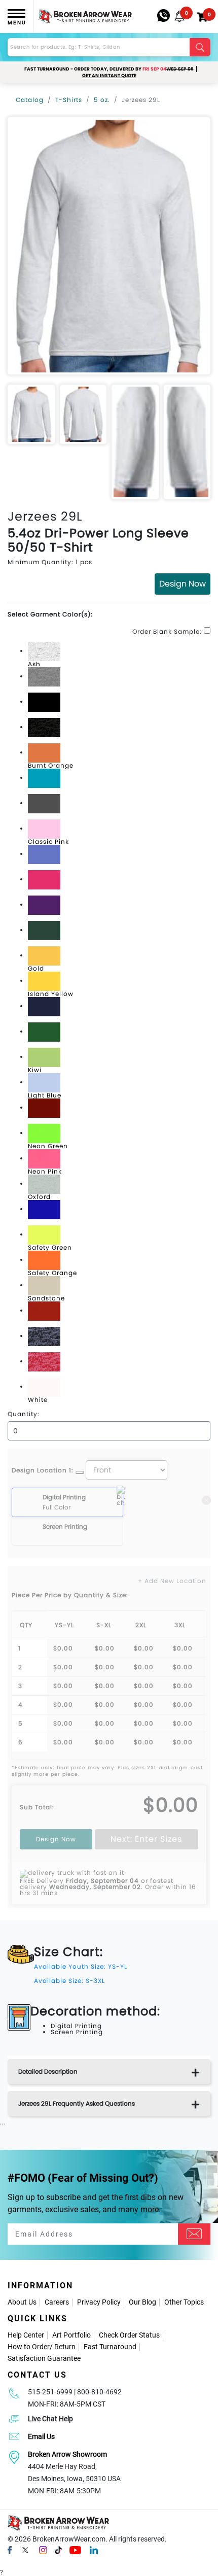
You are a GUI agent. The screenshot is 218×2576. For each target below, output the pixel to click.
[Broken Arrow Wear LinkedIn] (94, 2550)
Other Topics (184, 2302)
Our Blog (142, 2302)
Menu (17, 23)
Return (65, 2347)
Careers (57, 2302)
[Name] (194, 2234)
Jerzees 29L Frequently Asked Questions (77, 2103)
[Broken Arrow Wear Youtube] (75, 2550)
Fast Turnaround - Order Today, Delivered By (109, 69)
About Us (22, 2302)
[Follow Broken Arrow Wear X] (25, 2550)
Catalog (30, 100)
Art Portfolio (71, 2335)
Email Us (41, 2436)
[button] (179, 16)
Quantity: (24, 1414)
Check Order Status (129, 2335)
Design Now (183, 584)
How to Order (29, 2347)
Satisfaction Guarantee (44, 2358)
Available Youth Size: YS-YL (81, 1966)
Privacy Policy (99, 2302)
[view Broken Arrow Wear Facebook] (10, 2550)
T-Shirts (69, 100)
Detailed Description (48, 2071)
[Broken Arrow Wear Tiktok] (58, 2550)
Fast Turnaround (110, 2347)
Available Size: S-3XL (69, 1981)
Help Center (26, 2335)
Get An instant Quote (109, 76)
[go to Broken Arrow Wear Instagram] (43, 2550)
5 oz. (102, 100)
